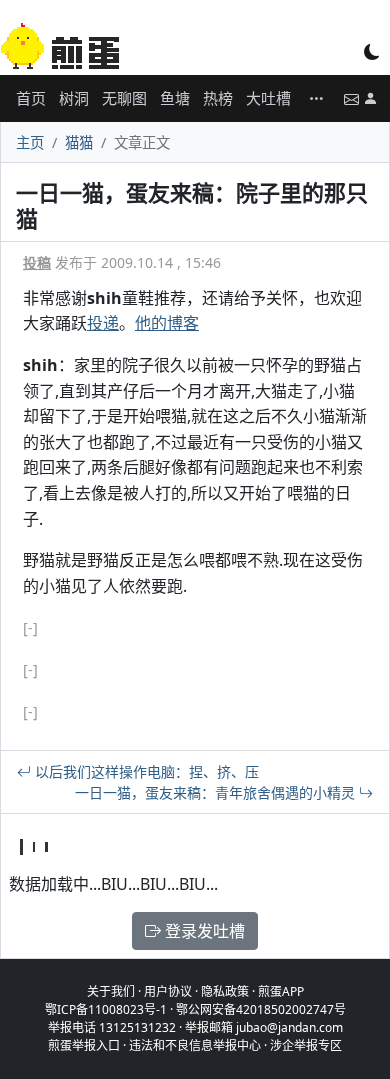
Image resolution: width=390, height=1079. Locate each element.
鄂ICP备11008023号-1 (106, 1009)
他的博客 (167, 323)
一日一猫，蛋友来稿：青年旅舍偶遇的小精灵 (217, 792)
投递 (103, 323)
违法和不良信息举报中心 (195, 1045)
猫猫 (79, 142)
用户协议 (168, 991)
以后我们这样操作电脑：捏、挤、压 (145, 771)
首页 (31, 98)
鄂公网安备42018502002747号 (261, 1009)
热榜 (218, 98)
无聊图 (124, 98)
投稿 (37, 262)
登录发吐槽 (203, 931)
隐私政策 (225, 991)
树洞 (74, 98)
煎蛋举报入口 (84, 1045)
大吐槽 (268, 98)
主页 (30, 142)
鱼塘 (175, 98)
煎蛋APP (281, 991)
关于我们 (111, 991)
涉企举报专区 (306, 1045)
